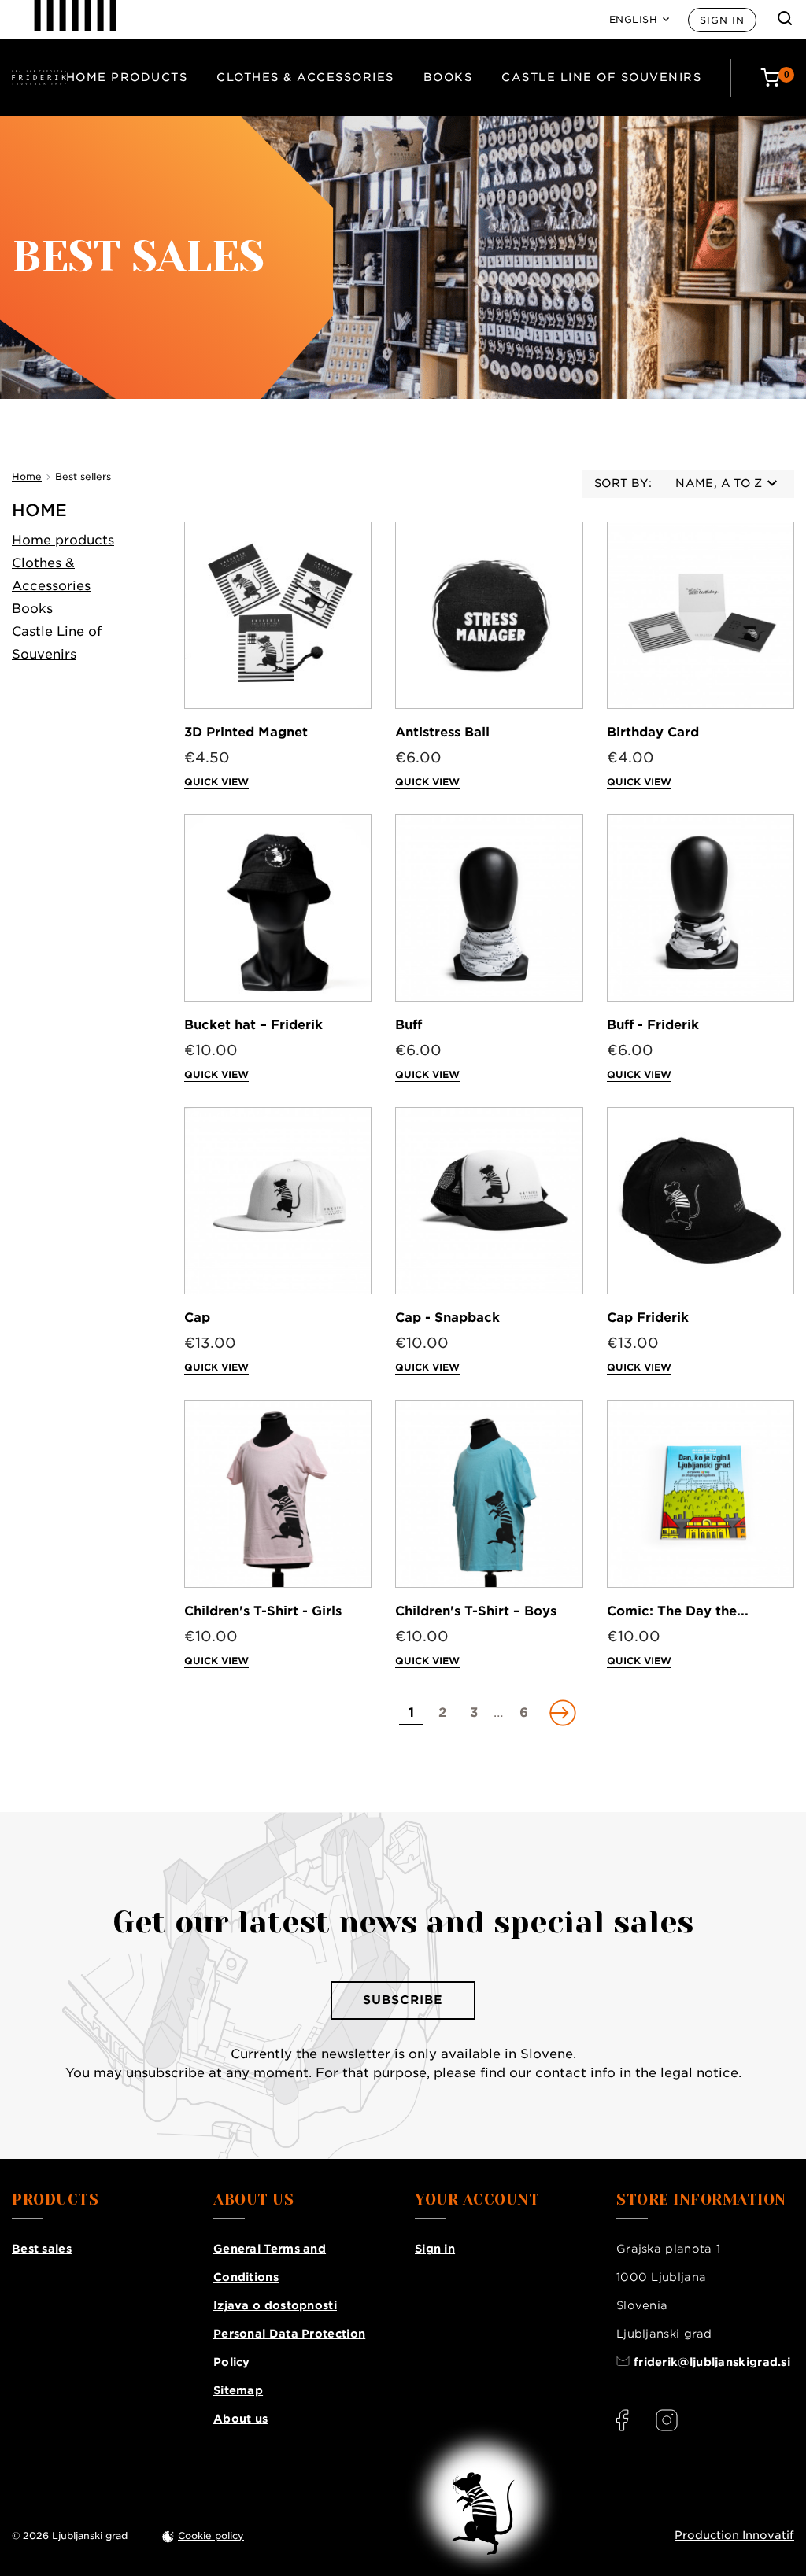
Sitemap (238, 2390)
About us (240, 2419)
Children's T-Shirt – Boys (476, 1611)
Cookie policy (211, 2535)
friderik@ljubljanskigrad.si (712, 2362)
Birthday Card (653, 732)
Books (448, 77)
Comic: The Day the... (678, 1611)
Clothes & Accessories (305, 77)
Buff (409, 1025)
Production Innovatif (734, 2535)
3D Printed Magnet (246, 732)
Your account (477, 2200)
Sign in (722, 20)
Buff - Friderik (653, 1025)
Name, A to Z (719, 483)
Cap (197, 1318)
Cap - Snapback (447, 1318)
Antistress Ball (442, 732)
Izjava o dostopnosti (275, 2305)
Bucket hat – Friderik (253, 1025)
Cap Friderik (648, 1318)
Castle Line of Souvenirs (601, 77)
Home (39, 510)
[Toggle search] (785, 18)
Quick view (216, 782)
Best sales (42, 2249)
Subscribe (403, 2000)
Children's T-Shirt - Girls (263, 1611)
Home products (127, 77)
